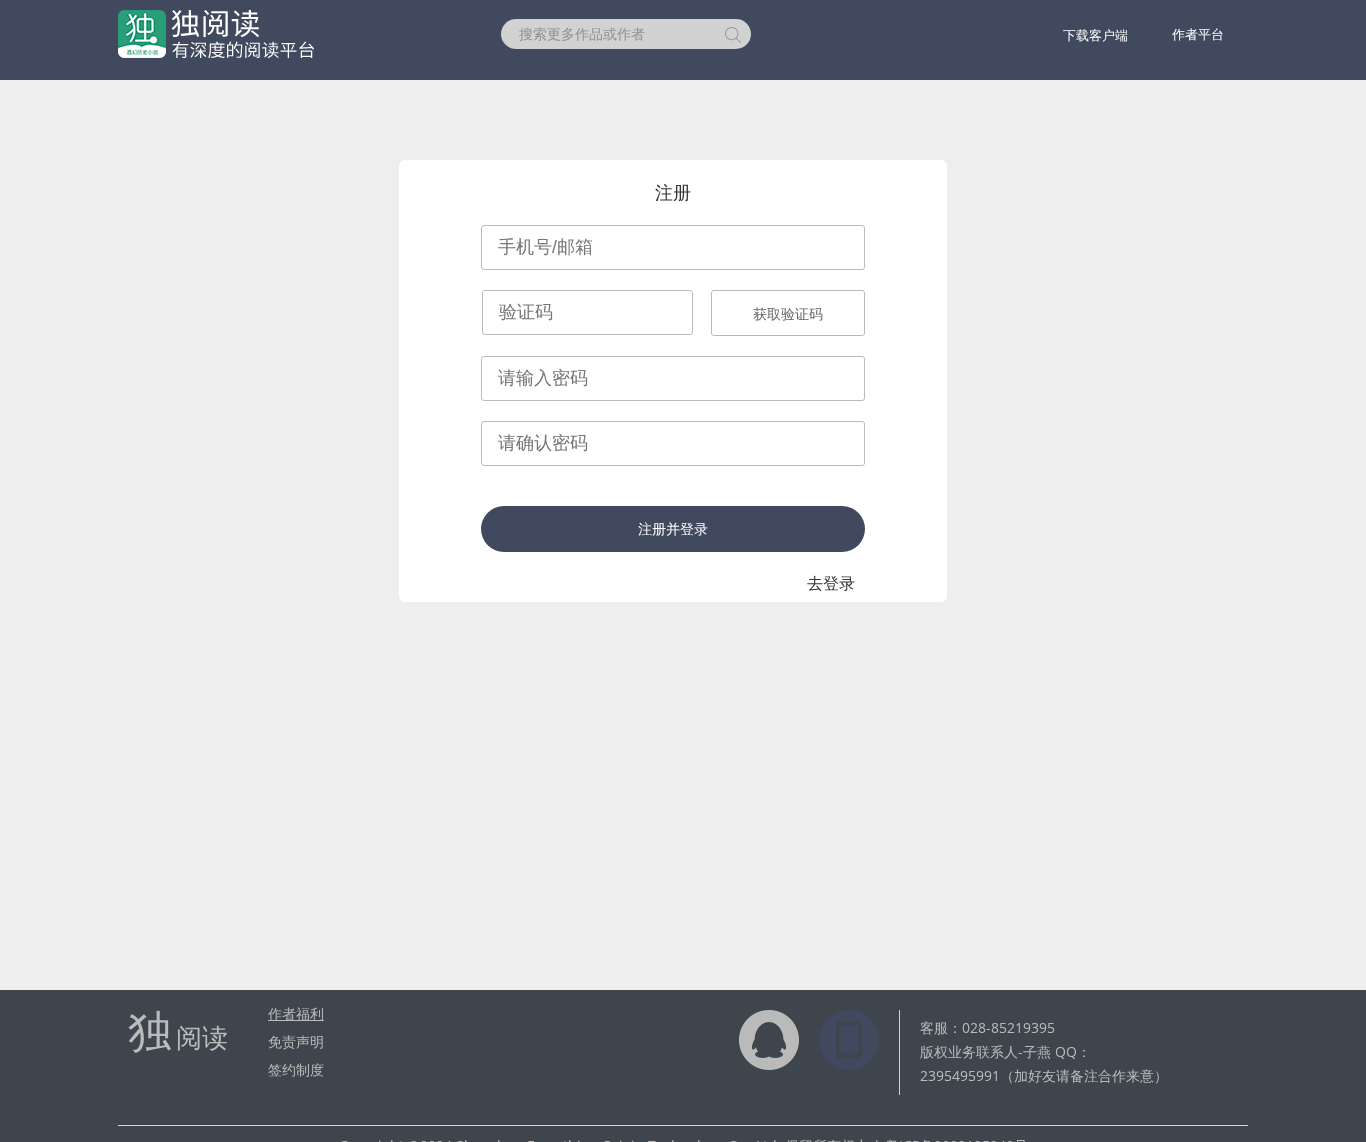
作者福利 (296, 1013)
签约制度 (296, 1069)
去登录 (831, 583)
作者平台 (1198, 34)
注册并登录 (673, 529)
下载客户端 (1095, 35)
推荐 (379, 33)
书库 (447, 33)
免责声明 (296, 1041)
